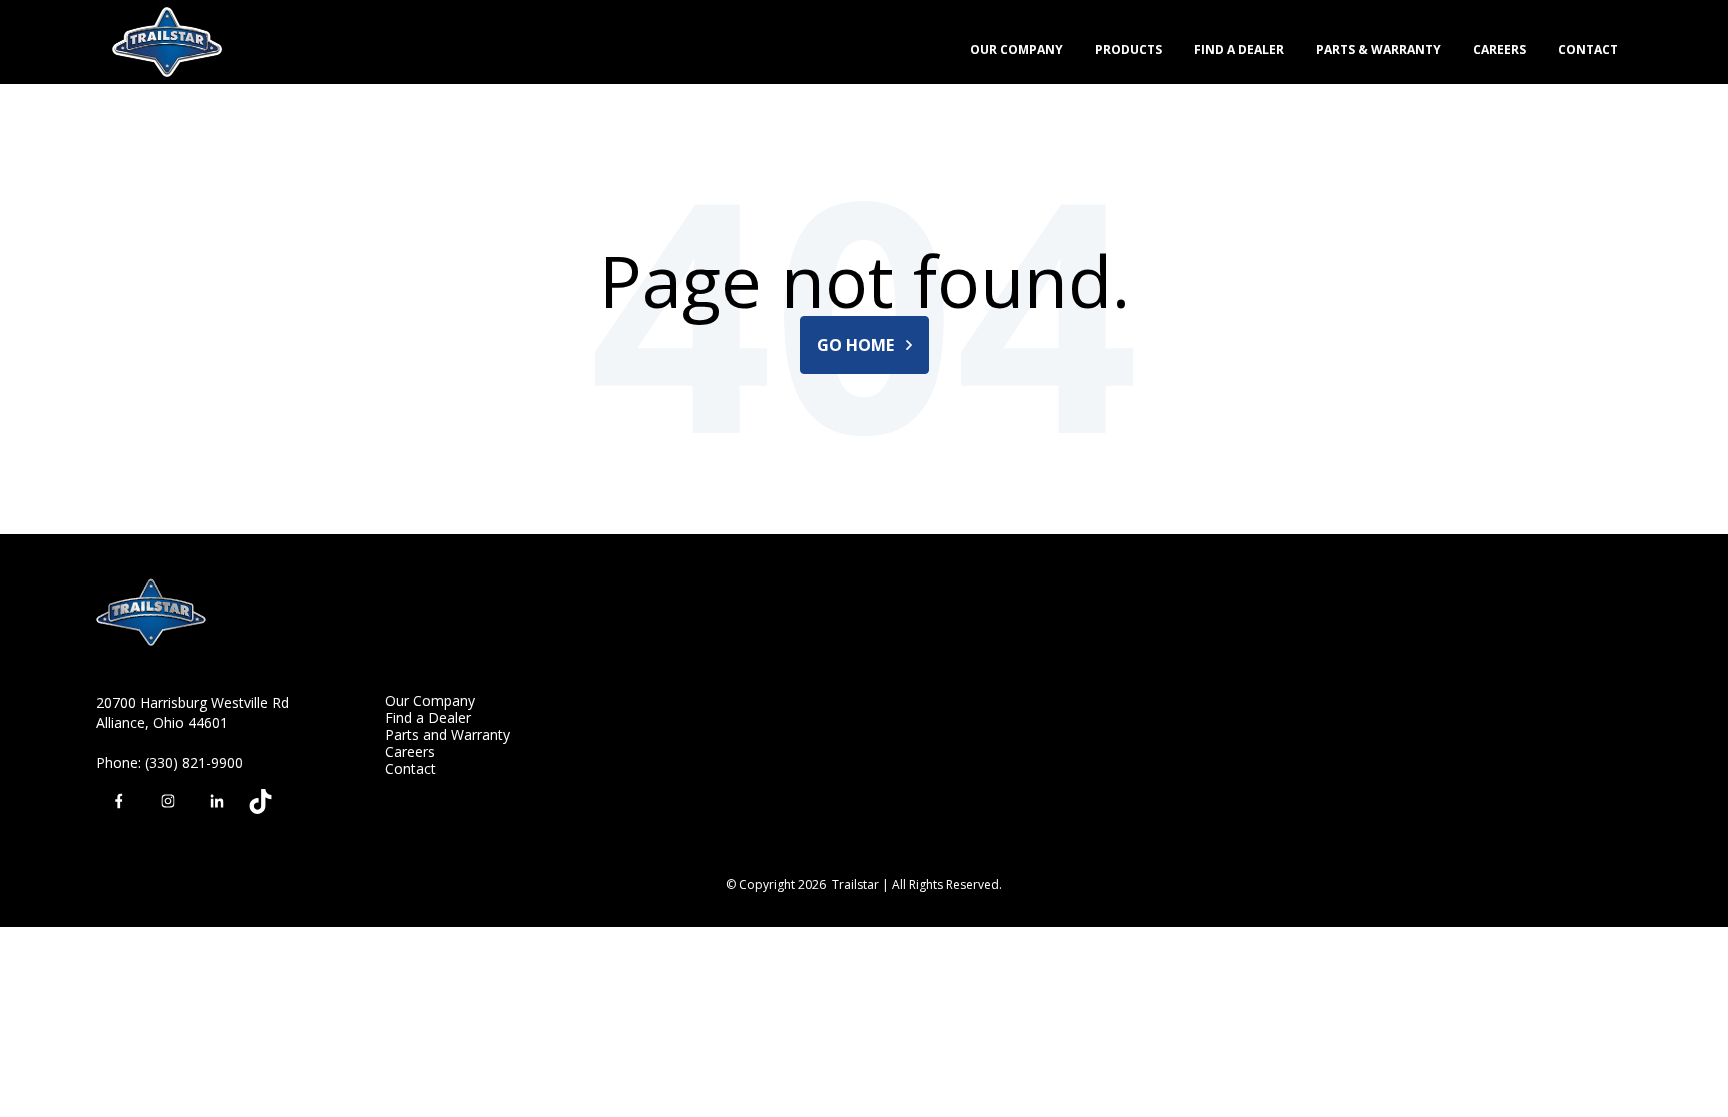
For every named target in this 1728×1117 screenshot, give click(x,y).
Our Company (1016, 49)
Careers (1499, 49)
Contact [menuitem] (410, 768)
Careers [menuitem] (410, 751)
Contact (1588, 49)
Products (1128, 49)
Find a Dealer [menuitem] (428, 717)
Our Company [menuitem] (430, 700)
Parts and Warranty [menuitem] (447, 734)
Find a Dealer (1239, 49)
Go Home (857, 345)
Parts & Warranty (1378, 49)
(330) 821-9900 (194, 762)
